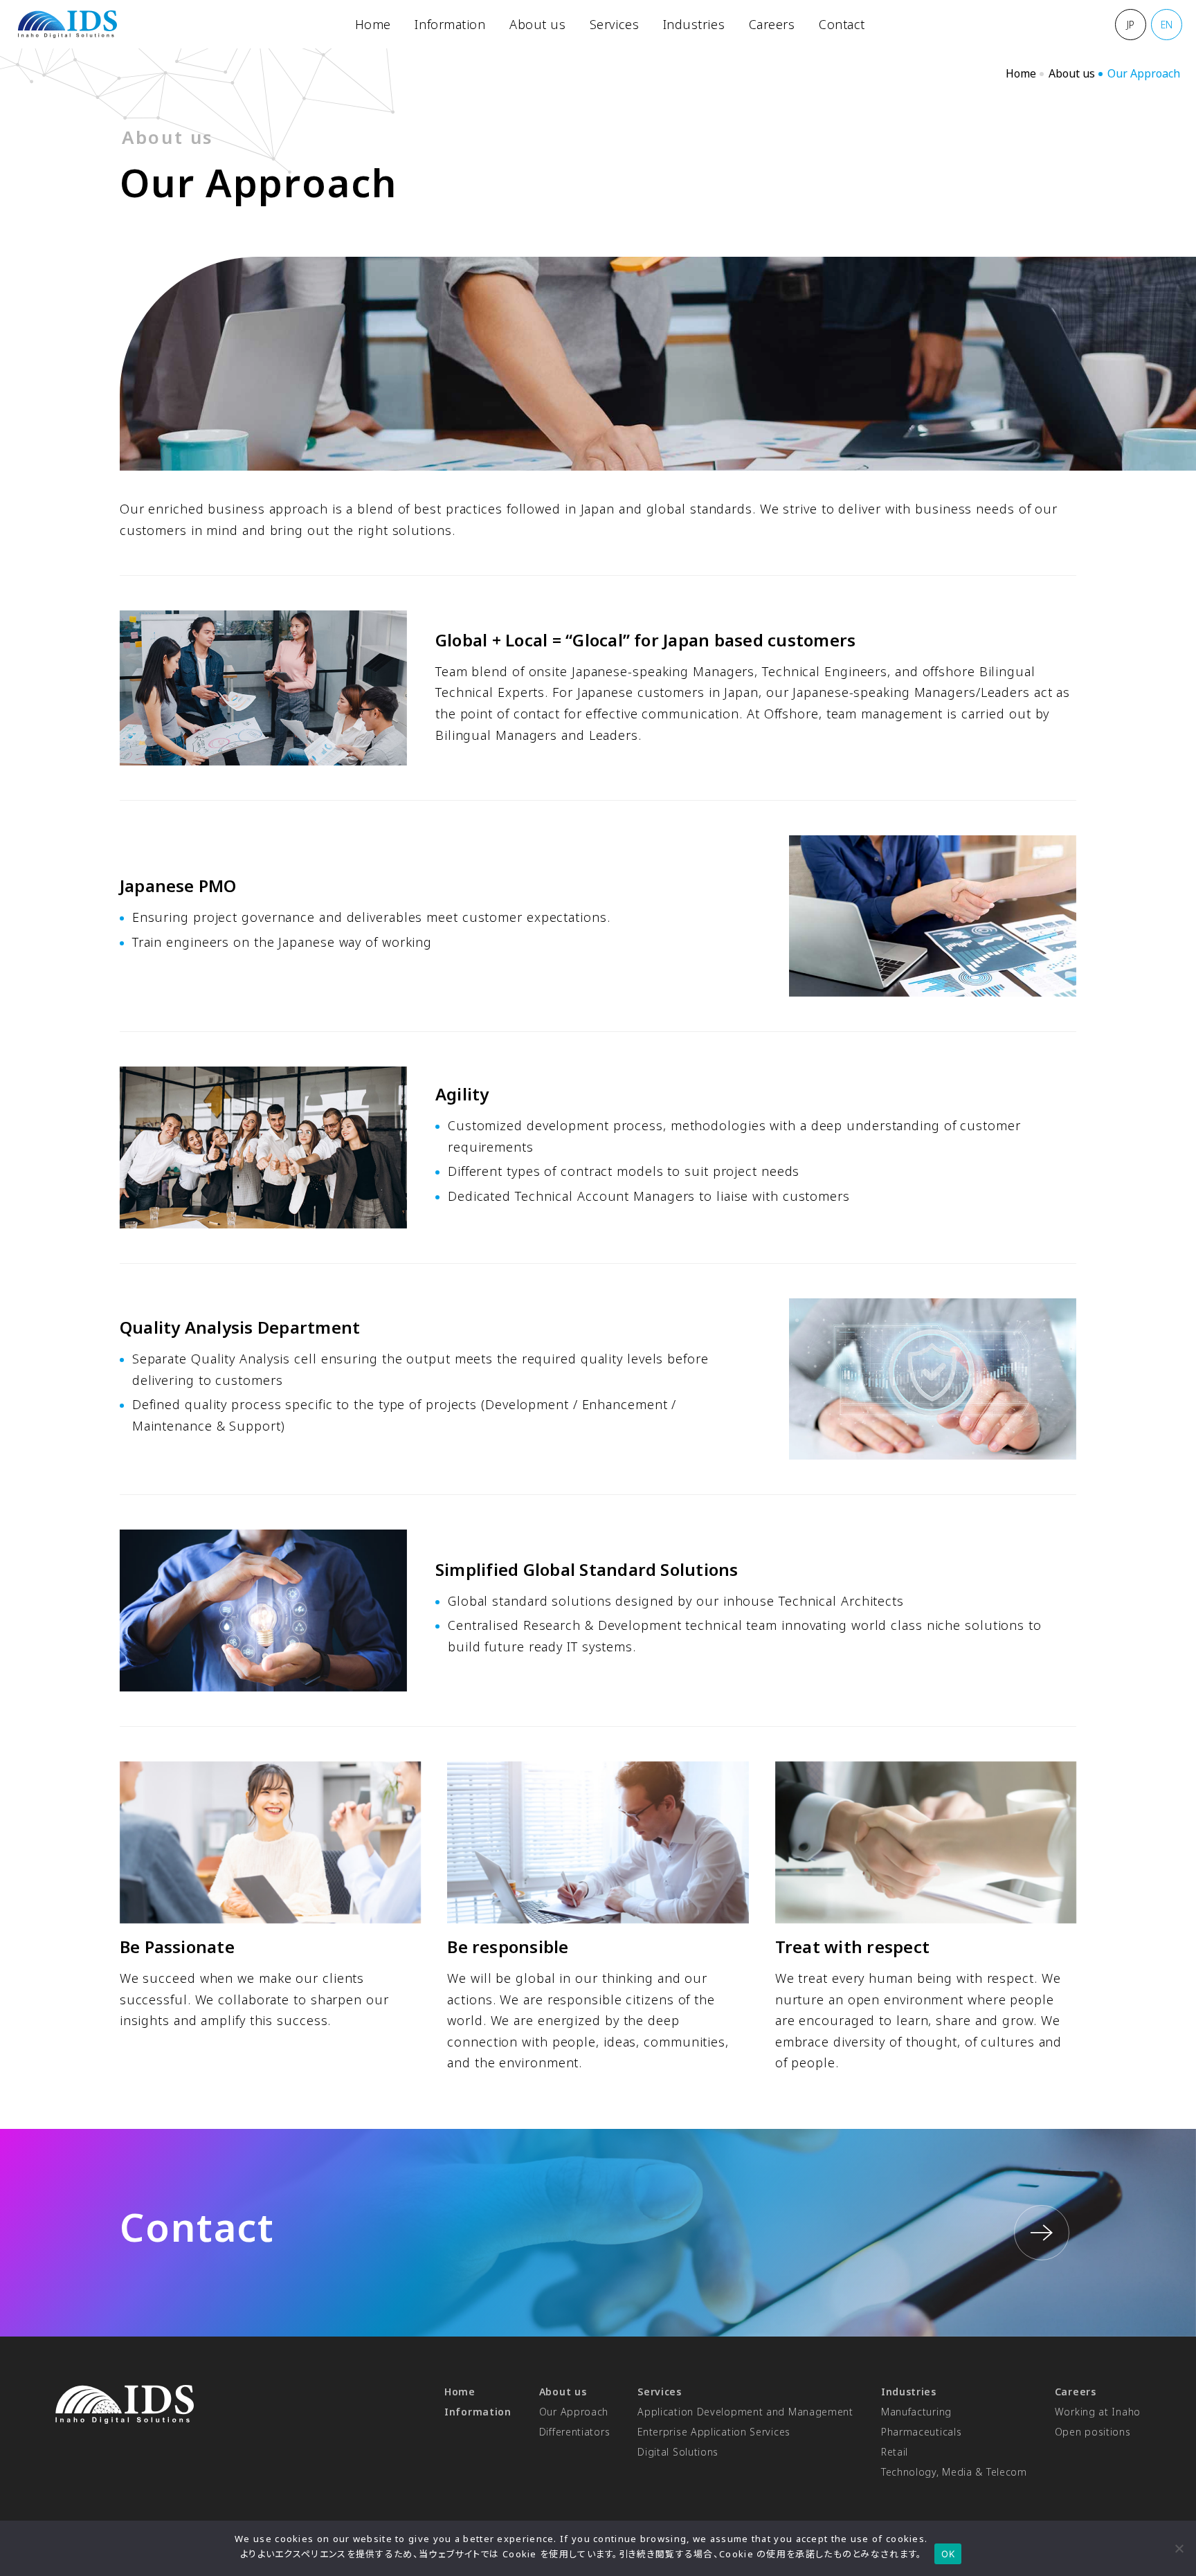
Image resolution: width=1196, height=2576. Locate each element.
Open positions (1093, 2432)
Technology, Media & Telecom (954, 2472)
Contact (842, 24)
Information (450, 24)
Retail (895, 2452)
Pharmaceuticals (922, 2432)
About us (537, 24)
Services (614, 24)
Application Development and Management (745, 2412)
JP (1131, 25)
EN (1167, 25)
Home (373, 24)
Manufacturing (916, 2412)
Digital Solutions (678, 2452)
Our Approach (574, 2412)
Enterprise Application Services (714, 2432)
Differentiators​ (575, 2432)
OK (948, 2554)
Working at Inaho (1098, 2412)
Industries (694, 24)
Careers (772, 24)
